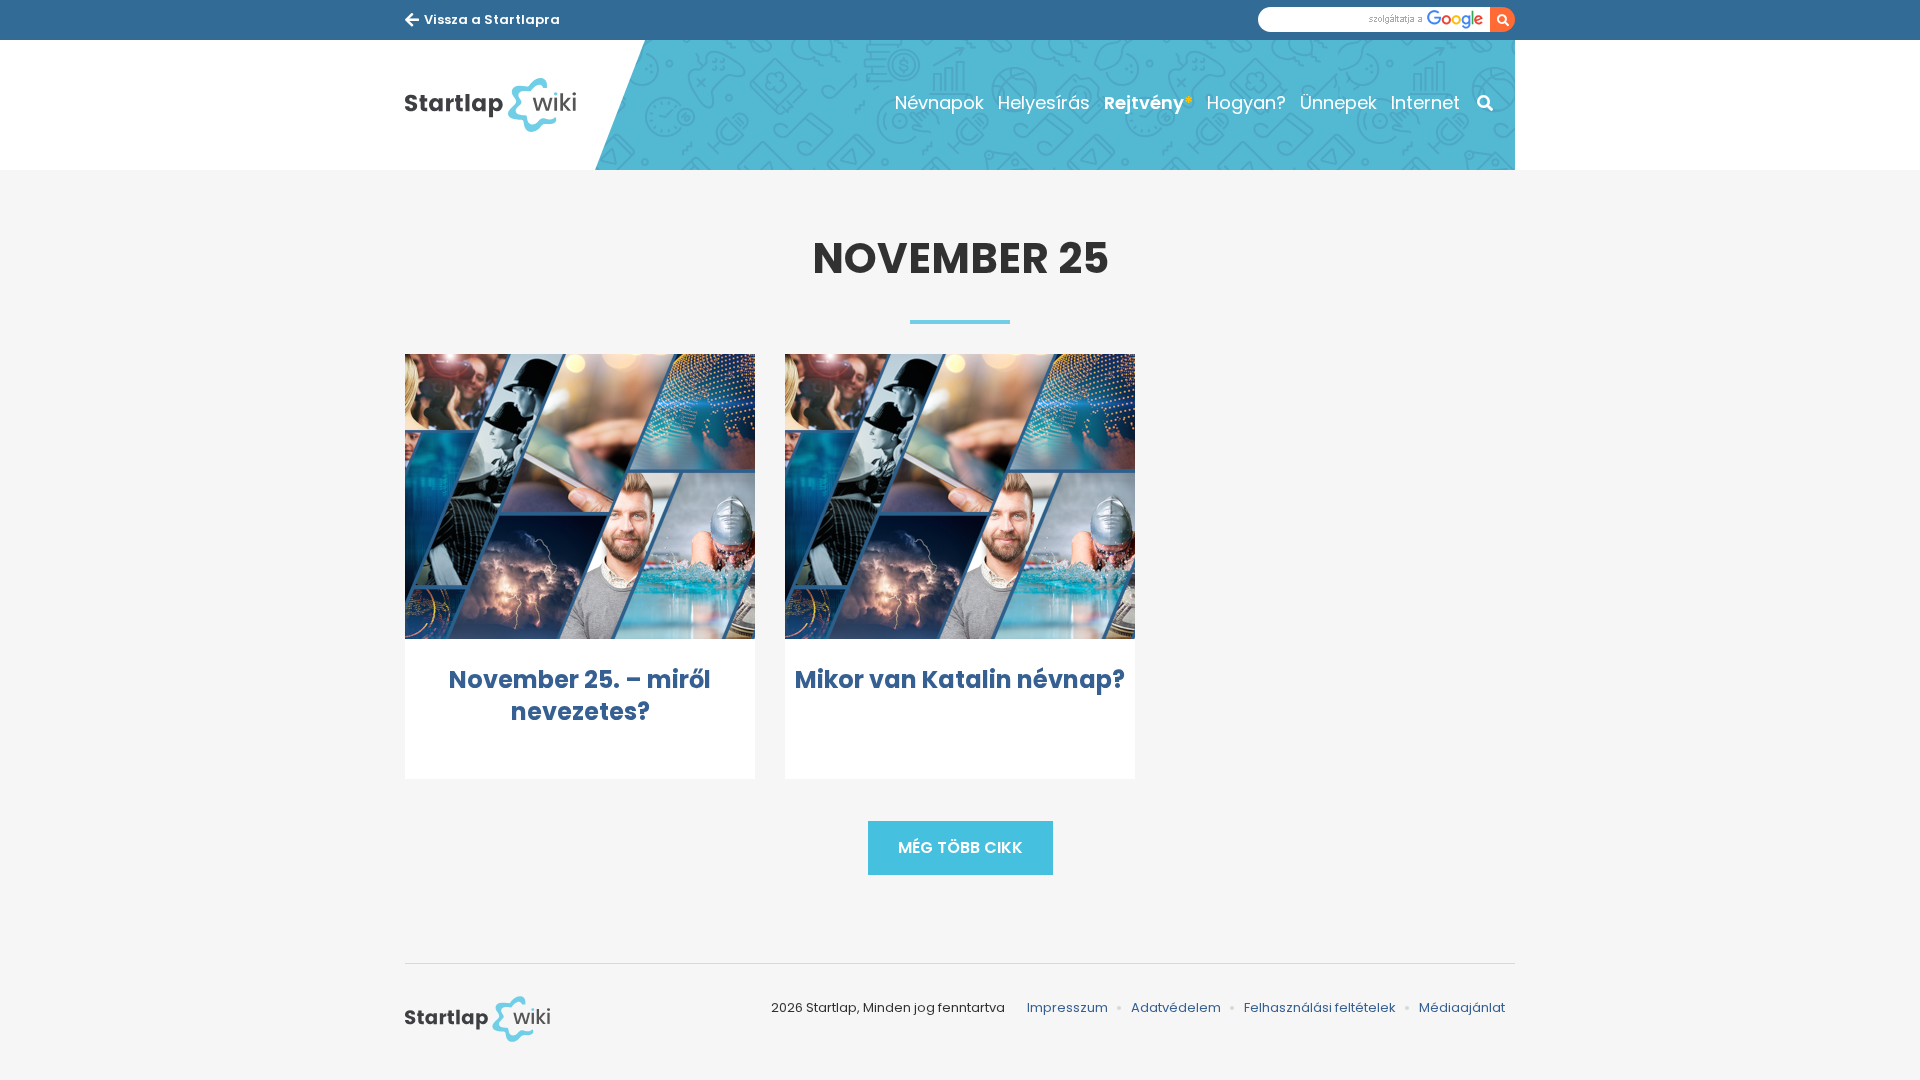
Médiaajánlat (1462, 1007)
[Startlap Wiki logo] (477, 1019)
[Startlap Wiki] (500, 105)
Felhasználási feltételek (1320, 1007)
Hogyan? (1246, 102)
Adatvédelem (1176, 1007)
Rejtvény (1144, 102)
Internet (1425, 102)
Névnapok (939, 102)
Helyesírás (1044, 102)
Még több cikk (960, 847)
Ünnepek (1338, 102)
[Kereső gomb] (1502, 19)
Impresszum (1067, 1007)
